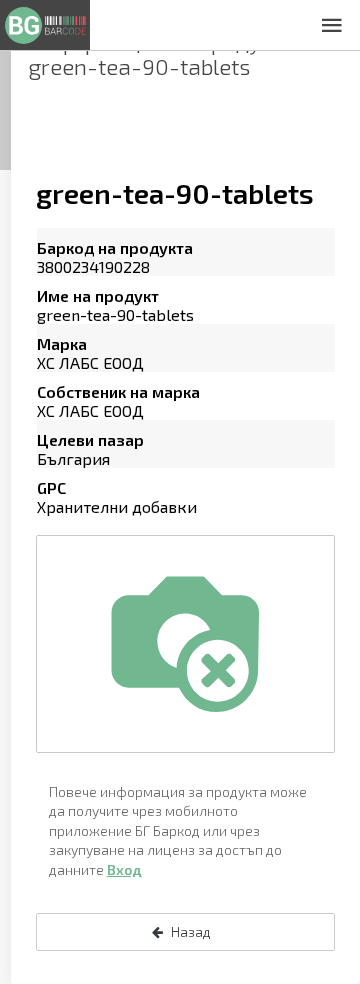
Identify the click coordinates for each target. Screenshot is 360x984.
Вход (124, 869)
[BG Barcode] (45, 25)
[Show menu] (332, 25)
